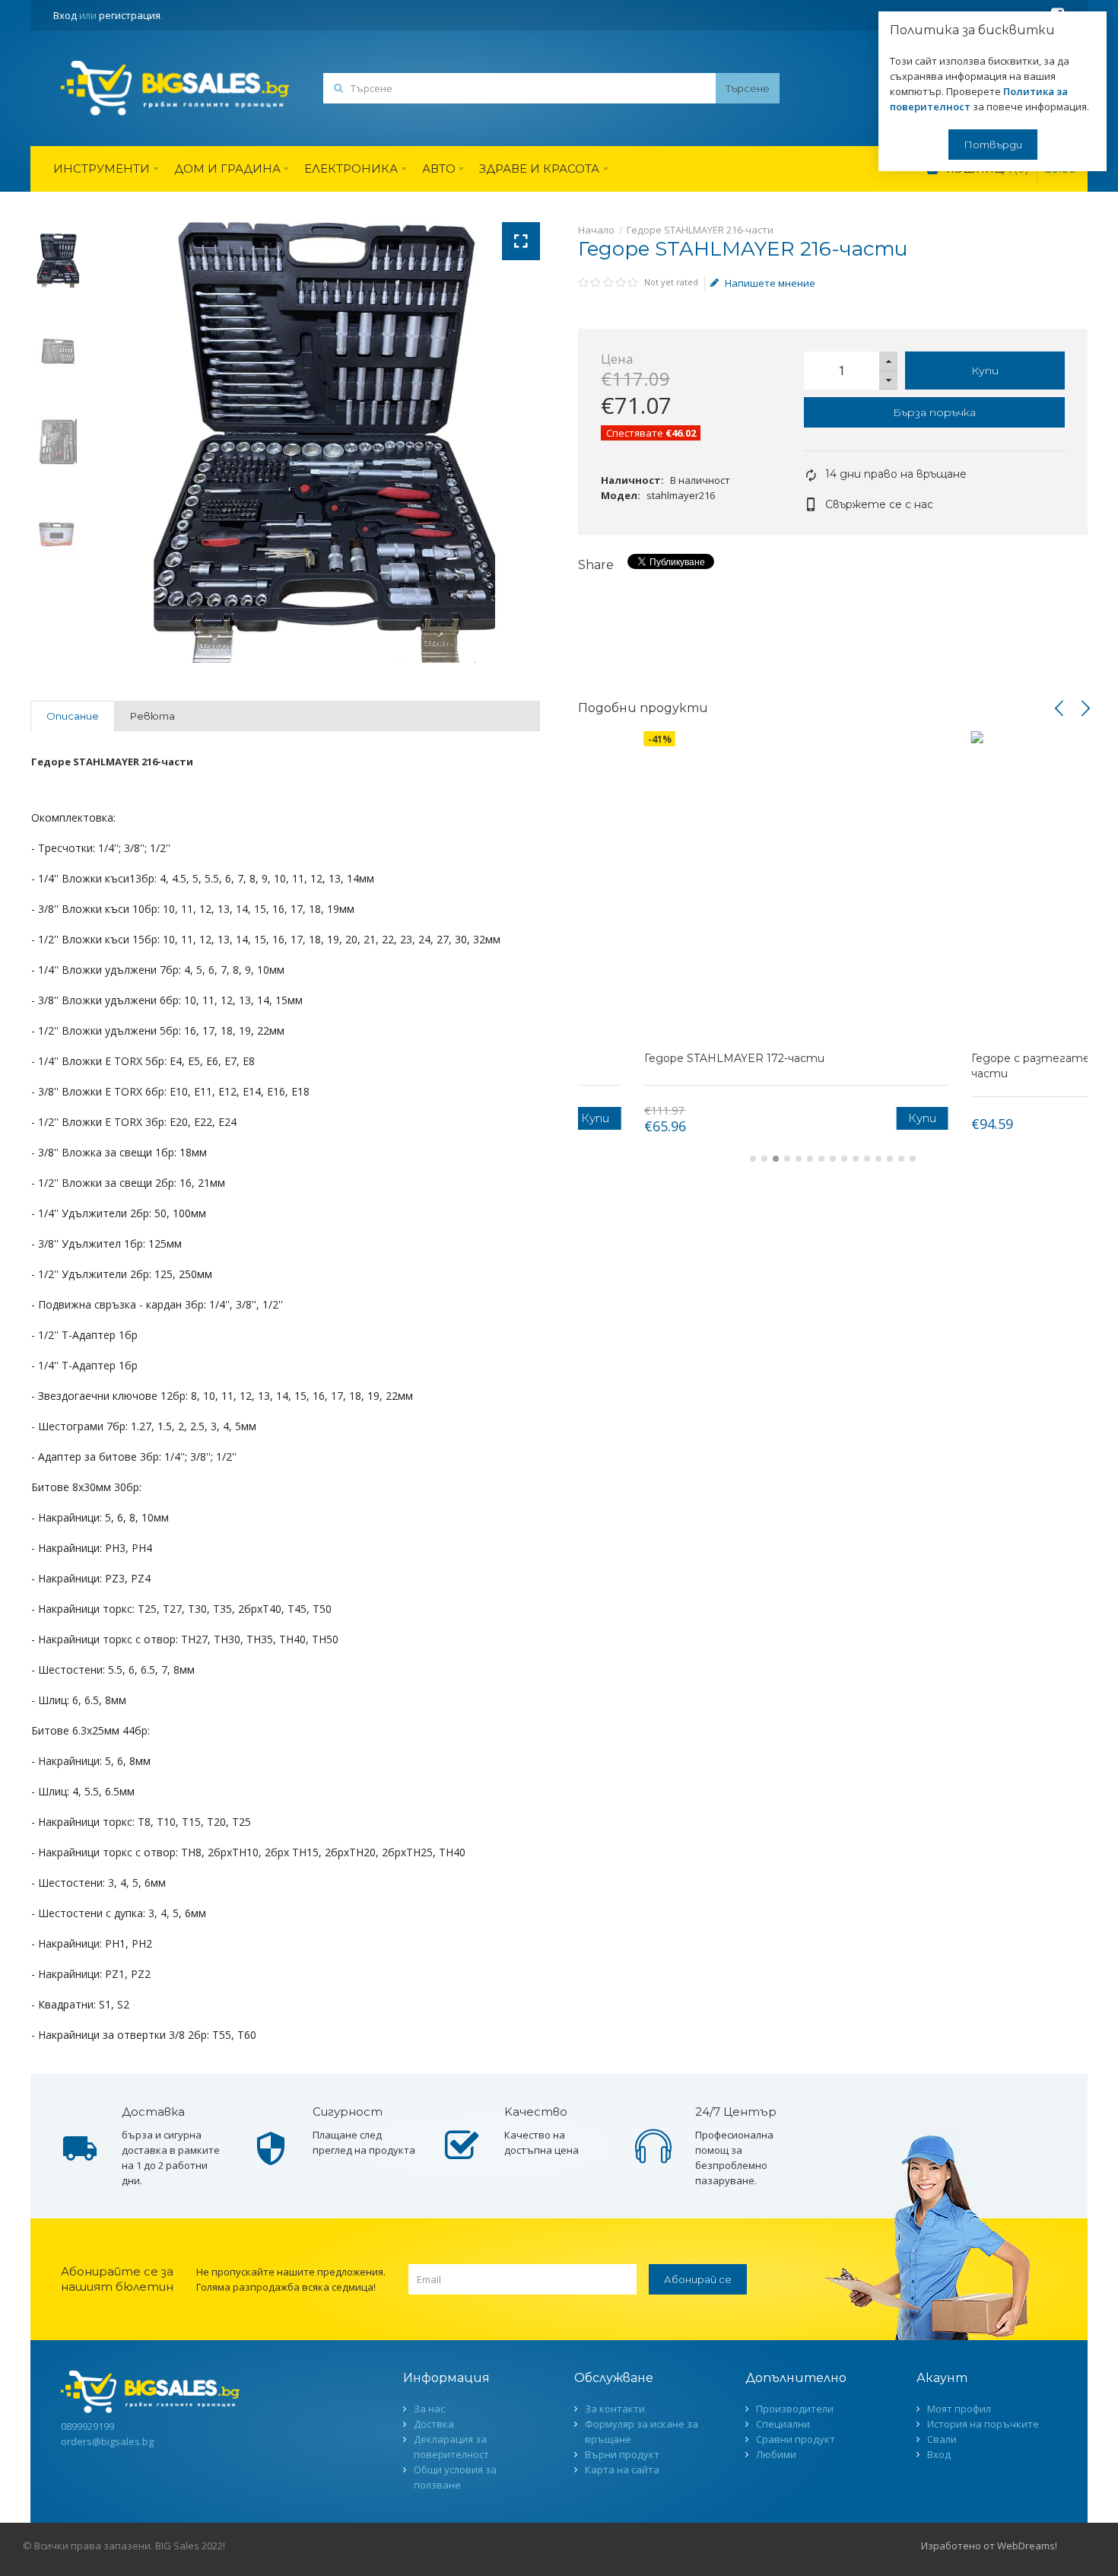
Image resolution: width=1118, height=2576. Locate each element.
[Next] (1085, 708)
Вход (65, 15)
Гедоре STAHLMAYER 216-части (700, 230)
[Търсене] (748, 88)
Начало (596, 230)
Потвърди (993, 145)
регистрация (130, 15)
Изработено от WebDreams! (989, 2546)
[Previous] (1059, 708)
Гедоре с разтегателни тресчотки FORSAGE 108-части (941, 1066)
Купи (985, 370)
